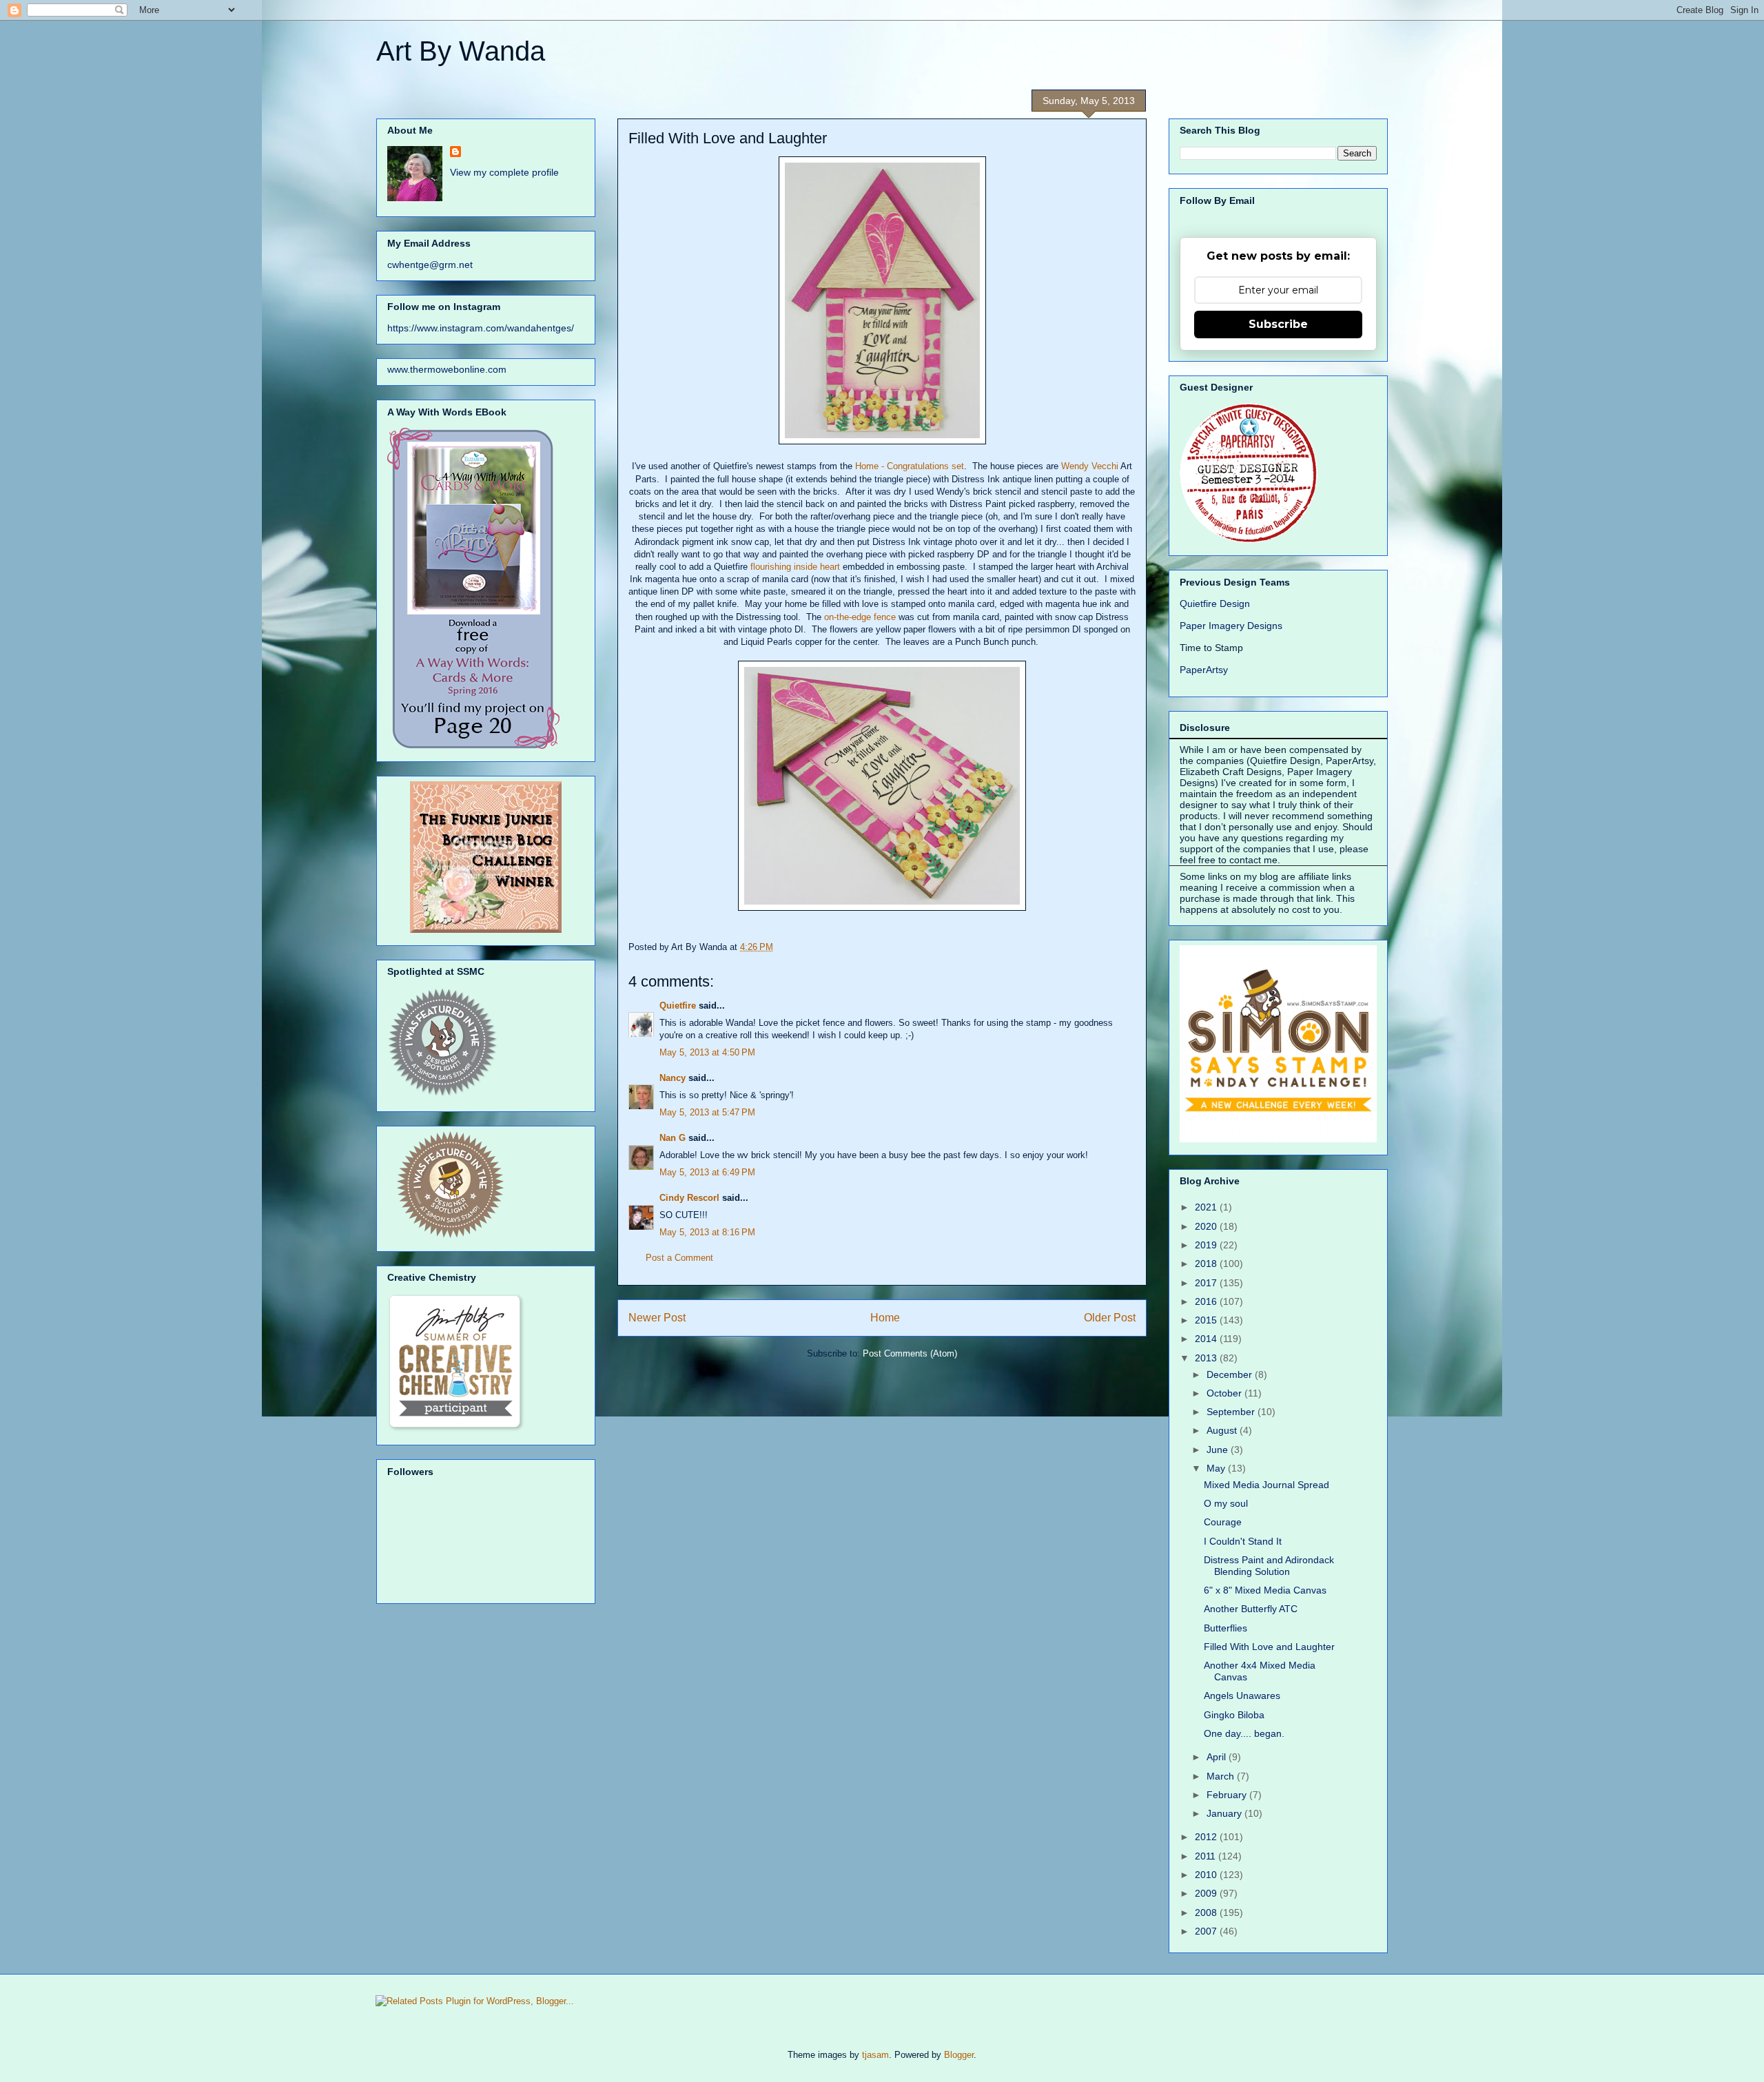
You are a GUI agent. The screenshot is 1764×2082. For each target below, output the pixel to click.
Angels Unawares (1242, 1696)
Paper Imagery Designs (1231, 626)
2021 (1207, 1207)
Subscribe (1278, 324)
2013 (1207, 1358)
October (1225, 1393)
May (1217, 1468)
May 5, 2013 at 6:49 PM (707, 1172)
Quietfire (678, 1006)
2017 (1207, 1283)
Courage (1223, 1522)
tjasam (875, 2055)
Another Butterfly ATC (1251, 1609)
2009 (1207, 1893)
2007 (1207, 1931)
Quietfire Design (1215, 604)
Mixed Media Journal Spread (1266, 1485)
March (1222, 1776)
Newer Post (657, 1318)
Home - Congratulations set (910, 466)
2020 (1207, 1226)
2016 (1207, 1301)
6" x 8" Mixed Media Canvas (1265, 1590)
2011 (1207, 1856)
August (1223, 1430)
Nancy (673, 1078)
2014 (1207, 1339)
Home (885, 1318)
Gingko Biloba (1234, 1715)
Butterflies (1225, 1628)
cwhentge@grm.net (430, 265)
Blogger (959, 2055)
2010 (1207, 1875)
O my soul (1226, 1503)
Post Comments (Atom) (910, 1353)
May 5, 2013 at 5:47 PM (707, 1112)
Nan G (673, 1138)
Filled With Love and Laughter (1269, 1647)
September (1232, 1412)
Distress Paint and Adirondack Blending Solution (1269, 1566)
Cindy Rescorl (689, 1198)
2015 (1207, 1320)
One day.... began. (1244, 1733)
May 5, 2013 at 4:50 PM (707, 1052)
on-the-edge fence (860, 617)
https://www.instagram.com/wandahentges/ (481, 328)
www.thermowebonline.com (447, 369)
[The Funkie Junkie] (486, 929)
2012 (1207, 1837)
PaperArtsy (1204, 670)
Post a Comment (679, 1258)
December (1231, 1374)
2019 (1207, 1245)
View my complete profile (504, 172)
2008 (1207, 1913)
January (1225, 1813)
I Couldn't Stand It (1243, 1541)
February (1228, 1795)
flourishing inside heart (795, 567)
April (1218, 1757)
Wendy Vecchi (1090, 466)
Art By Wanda (461, 51)
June (1219, 1450)
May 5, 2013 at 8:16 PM (707, 1232)
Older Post (1110, 1318)
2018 (1207, 1264)
